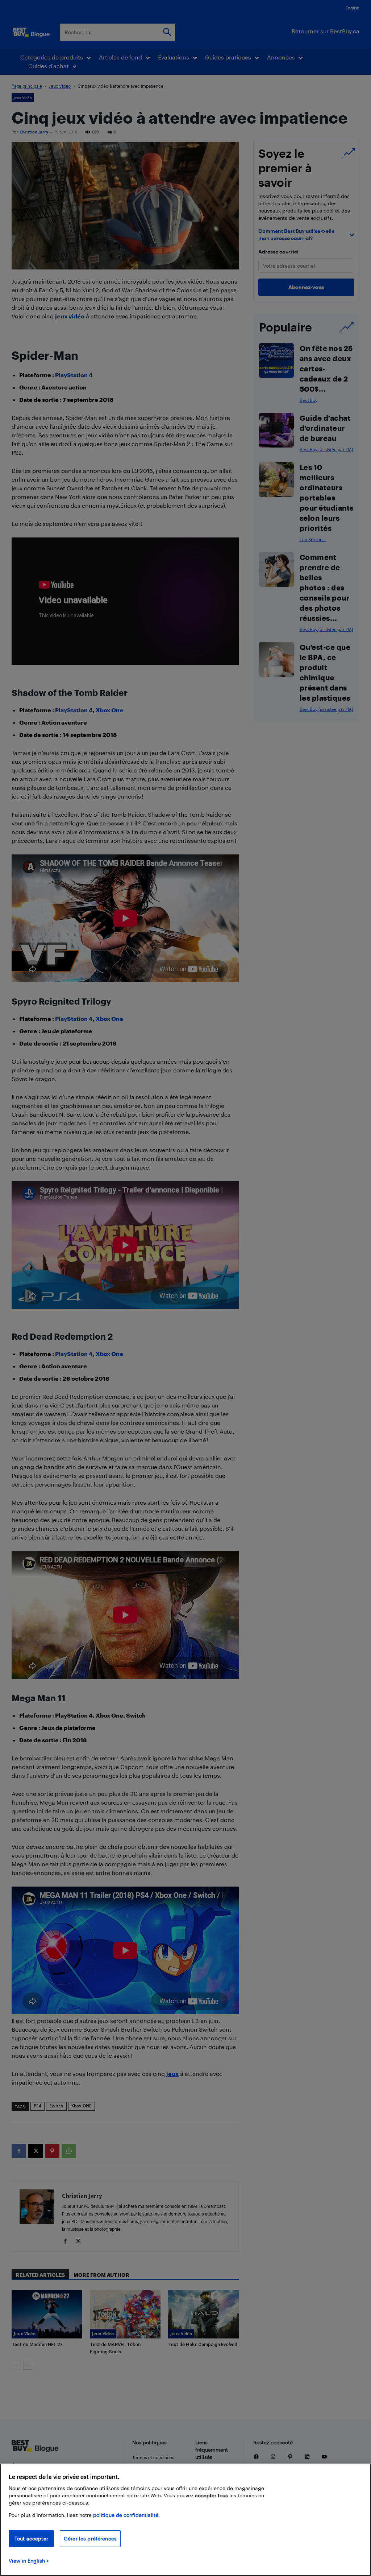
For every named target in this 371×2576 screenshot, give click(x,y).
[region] (185, 2520)
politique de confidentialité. (126, 2515)
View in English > (29, 2561)
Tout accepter (31, 2538)
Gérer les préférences (90, 2538)
